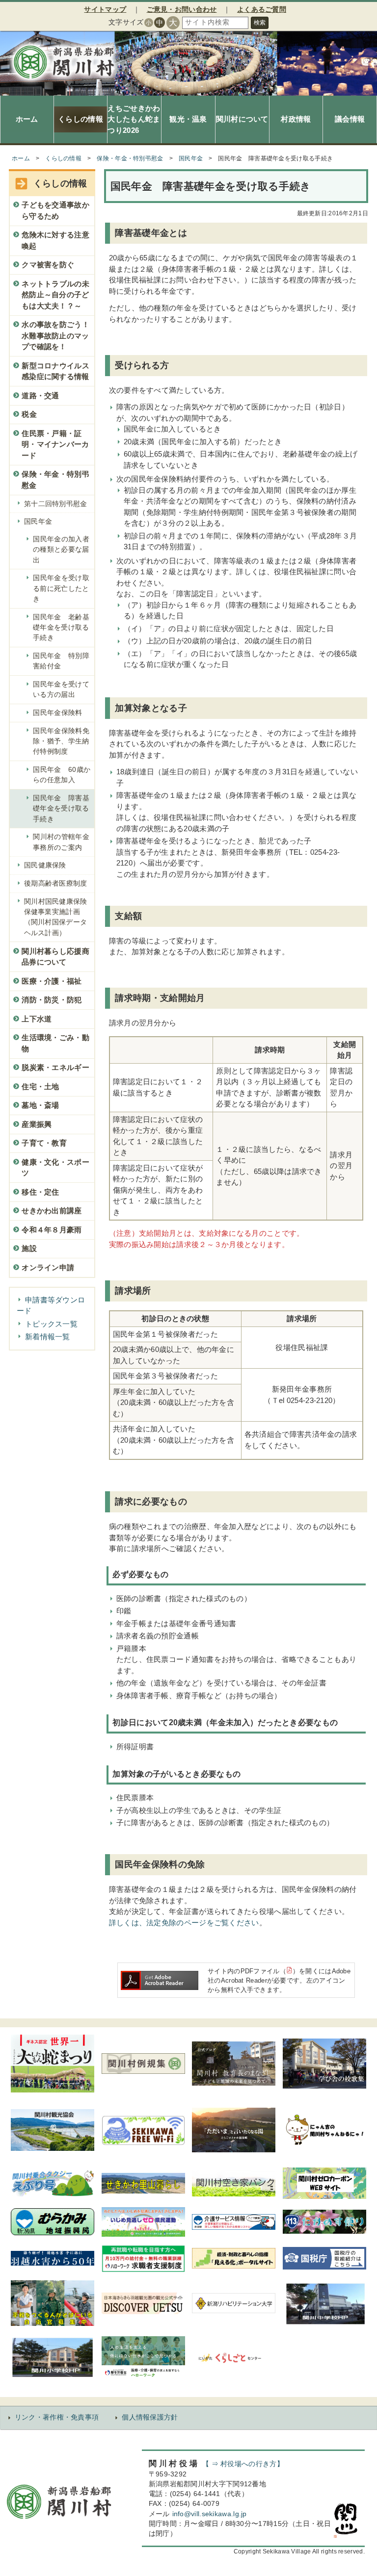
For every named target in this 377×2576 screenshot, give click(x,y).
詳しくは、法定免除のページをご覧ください (184, 1923)
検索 (260, 23)
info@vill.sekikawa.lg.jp (210, 2514)
